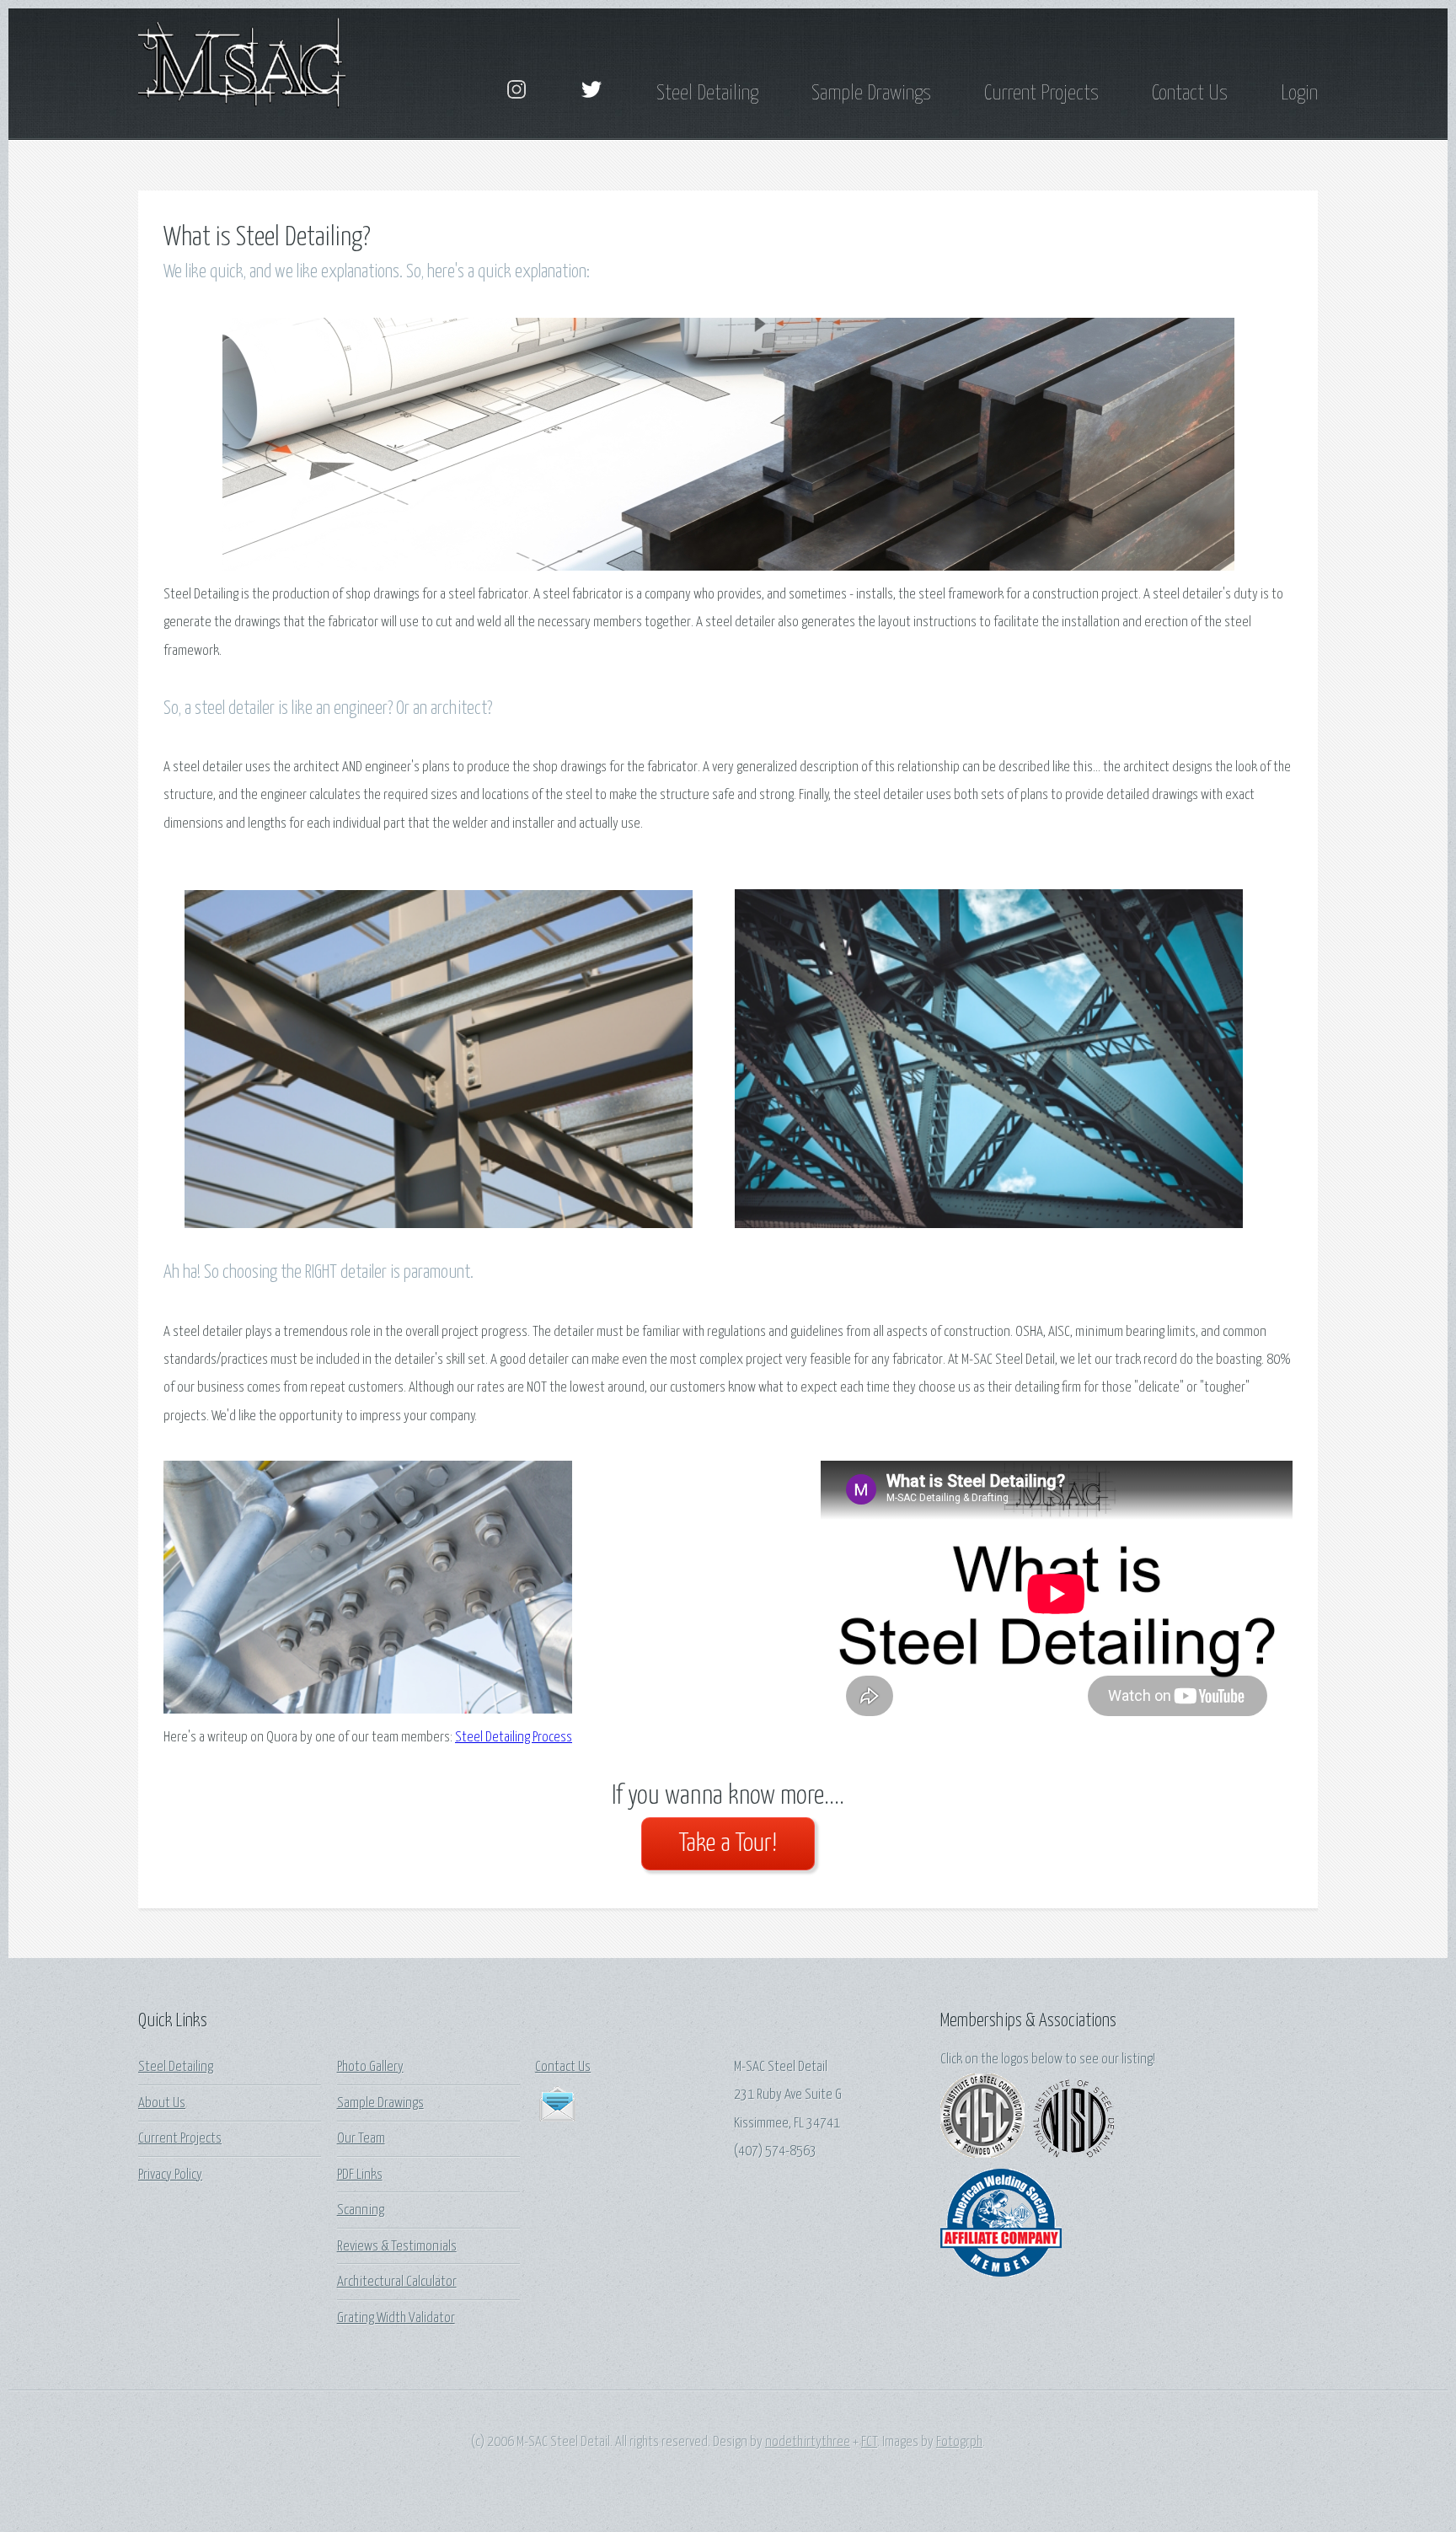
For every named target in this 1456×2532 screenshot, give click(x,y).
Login (1299, 94)
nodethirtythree (808, 2442)
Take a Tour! (728, 1844)
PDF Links (360, 2175)
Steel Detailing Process (514, 1738)
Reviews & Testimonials (397, 2247)
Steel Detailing (707, 94)
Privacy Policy (170, 2175)
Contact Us (1190, 94)
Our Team (361, 2139)
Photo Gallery (370, 2067)
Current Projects (1041, 94)
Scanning (361, 2210)
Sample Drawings (871, 94)
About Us (162, 2103)
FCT (869, 2442)
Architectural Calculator (397, 2282)
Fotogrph (959, 2442)
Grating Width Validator (396, 2318)
